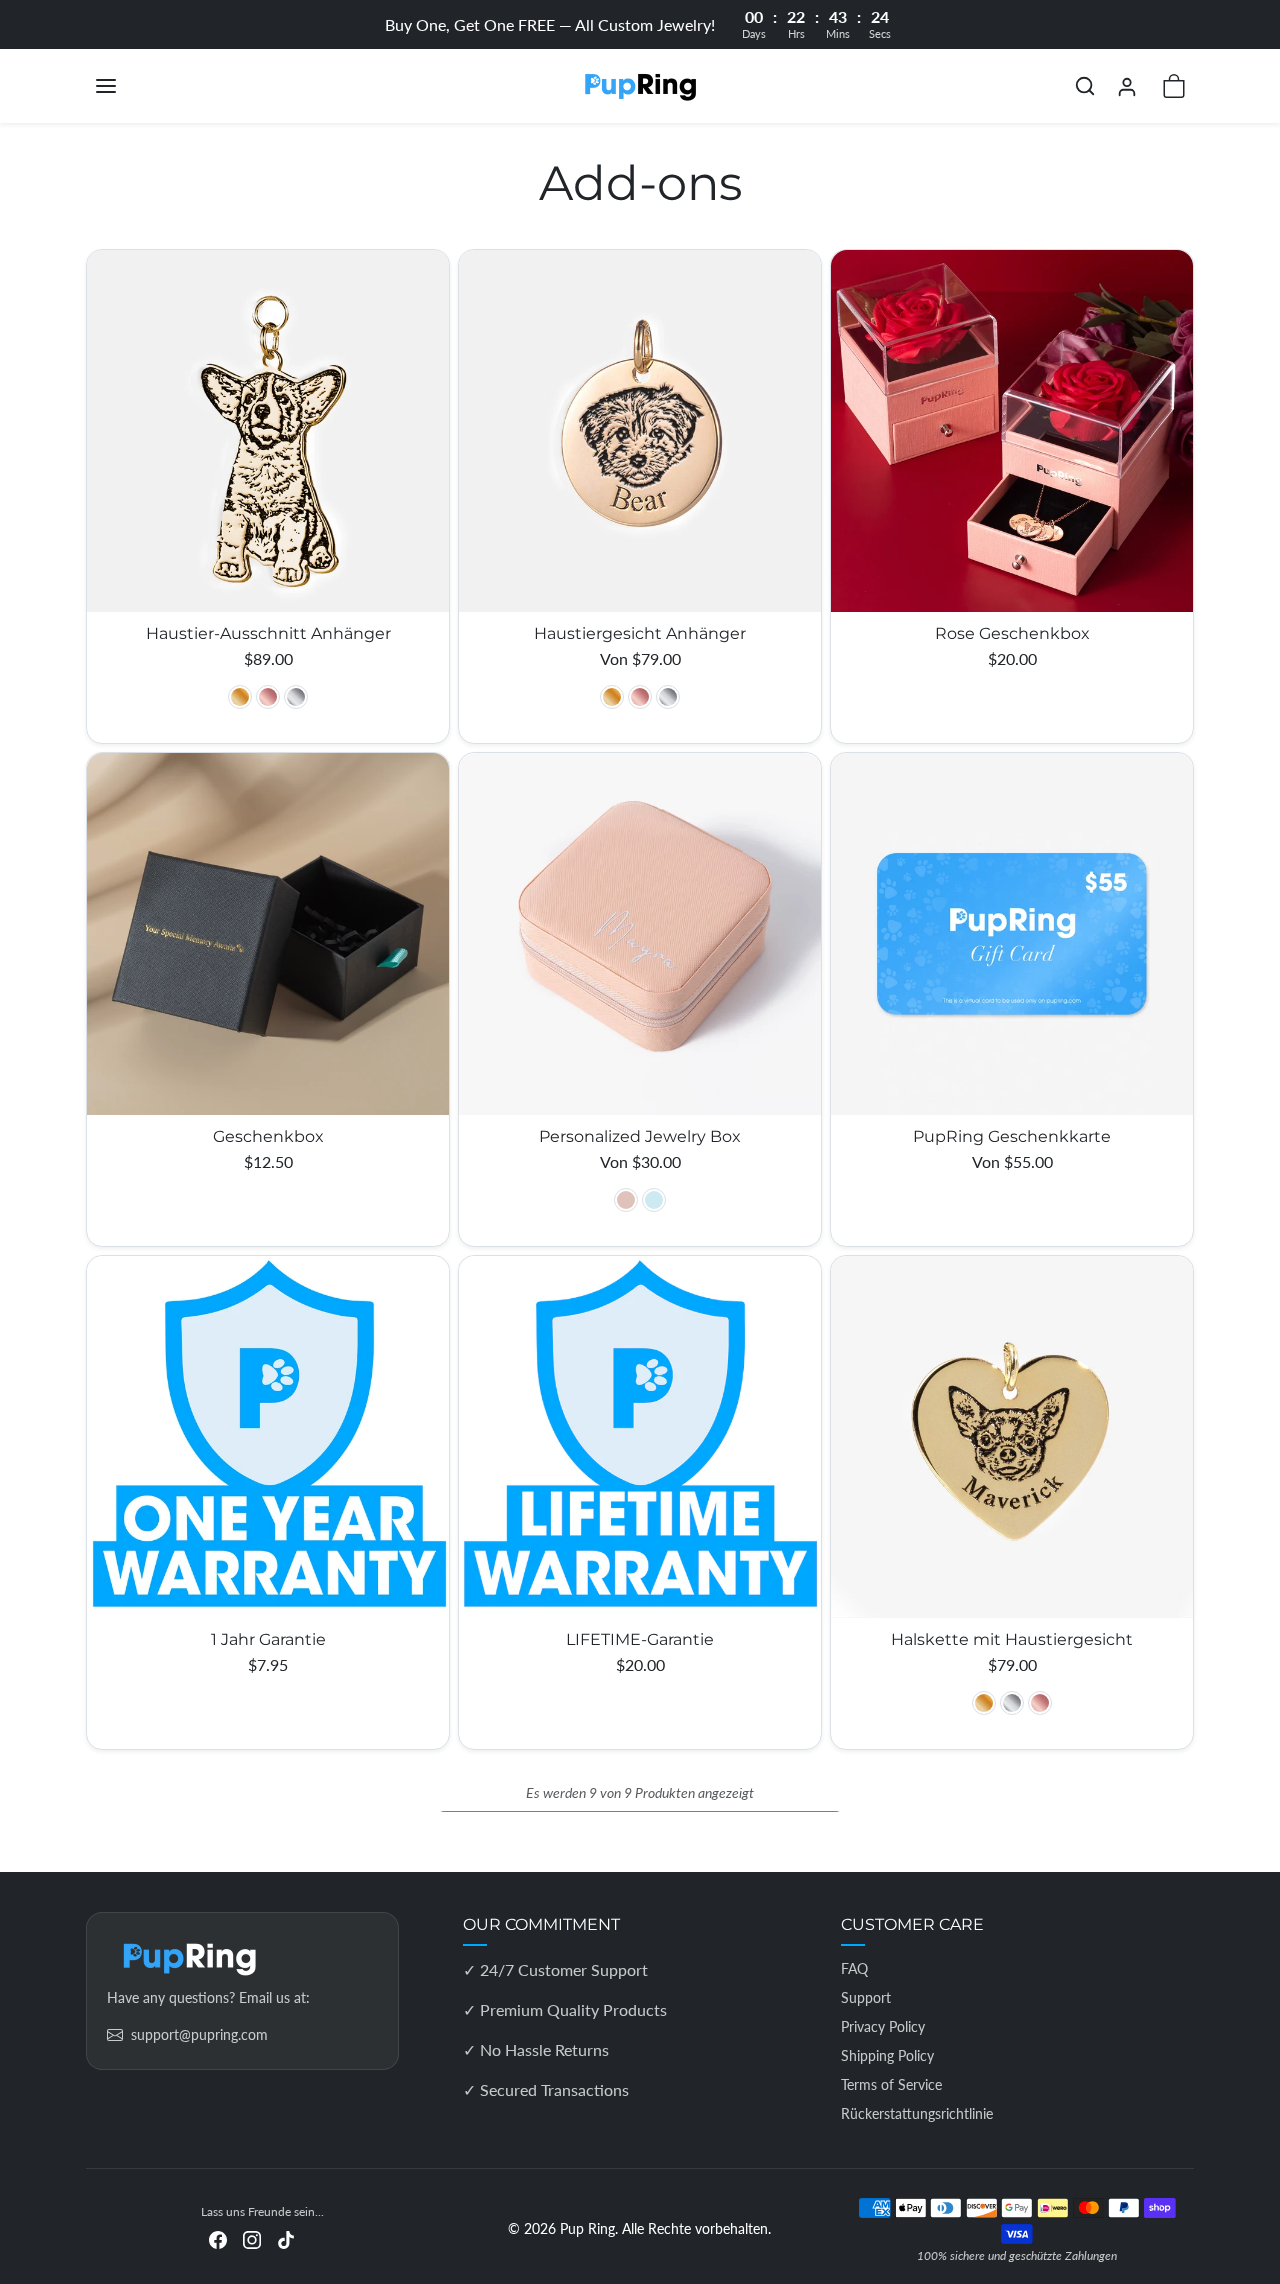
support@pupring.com (199, 2034)
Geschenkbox (268, 1136)
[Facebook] (218, 2237)
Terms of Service (891, 2084)
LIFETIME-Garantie (640, 1639)
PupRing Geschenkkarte (1012, 1136)
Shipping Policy (887, 2055)
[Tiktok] (286, 2237)
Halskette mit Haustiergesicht (1012, 1639)
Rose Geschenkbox (1012, 633)
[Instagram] (252, 2237)
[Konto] (1127, 86)
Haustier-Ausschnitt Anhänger (268, 633)
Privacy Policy (883, 2026)
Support (866, 1997)
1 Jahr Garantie (268, 1639)
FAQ (854, 1968)
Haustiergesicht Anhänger (640, 633)
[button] (126, 86)
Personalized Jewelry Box (640, 1136)
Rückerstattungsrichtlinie (917, 2113)
